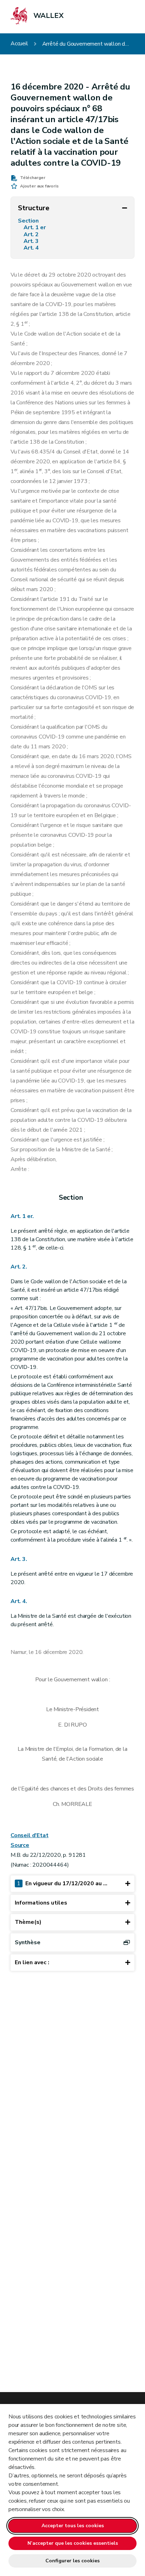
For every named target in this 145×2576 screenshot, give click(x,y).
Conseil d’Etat (29, 1835)
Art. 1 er (35, 228)
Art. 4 (32, 248)
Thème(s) (28, 1922)
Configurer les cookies (72, 2561)
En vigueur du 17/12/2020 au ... (62, 1883)
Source (20, 1845)
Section (30, 221)
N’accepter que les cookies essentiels (73, 2543)
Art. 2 (32, 235)
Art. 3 (32, 241)
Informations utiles (41, 1903)
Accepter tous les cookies (73, 2526)
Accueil (19, 44)
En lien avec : (32, 1962)
